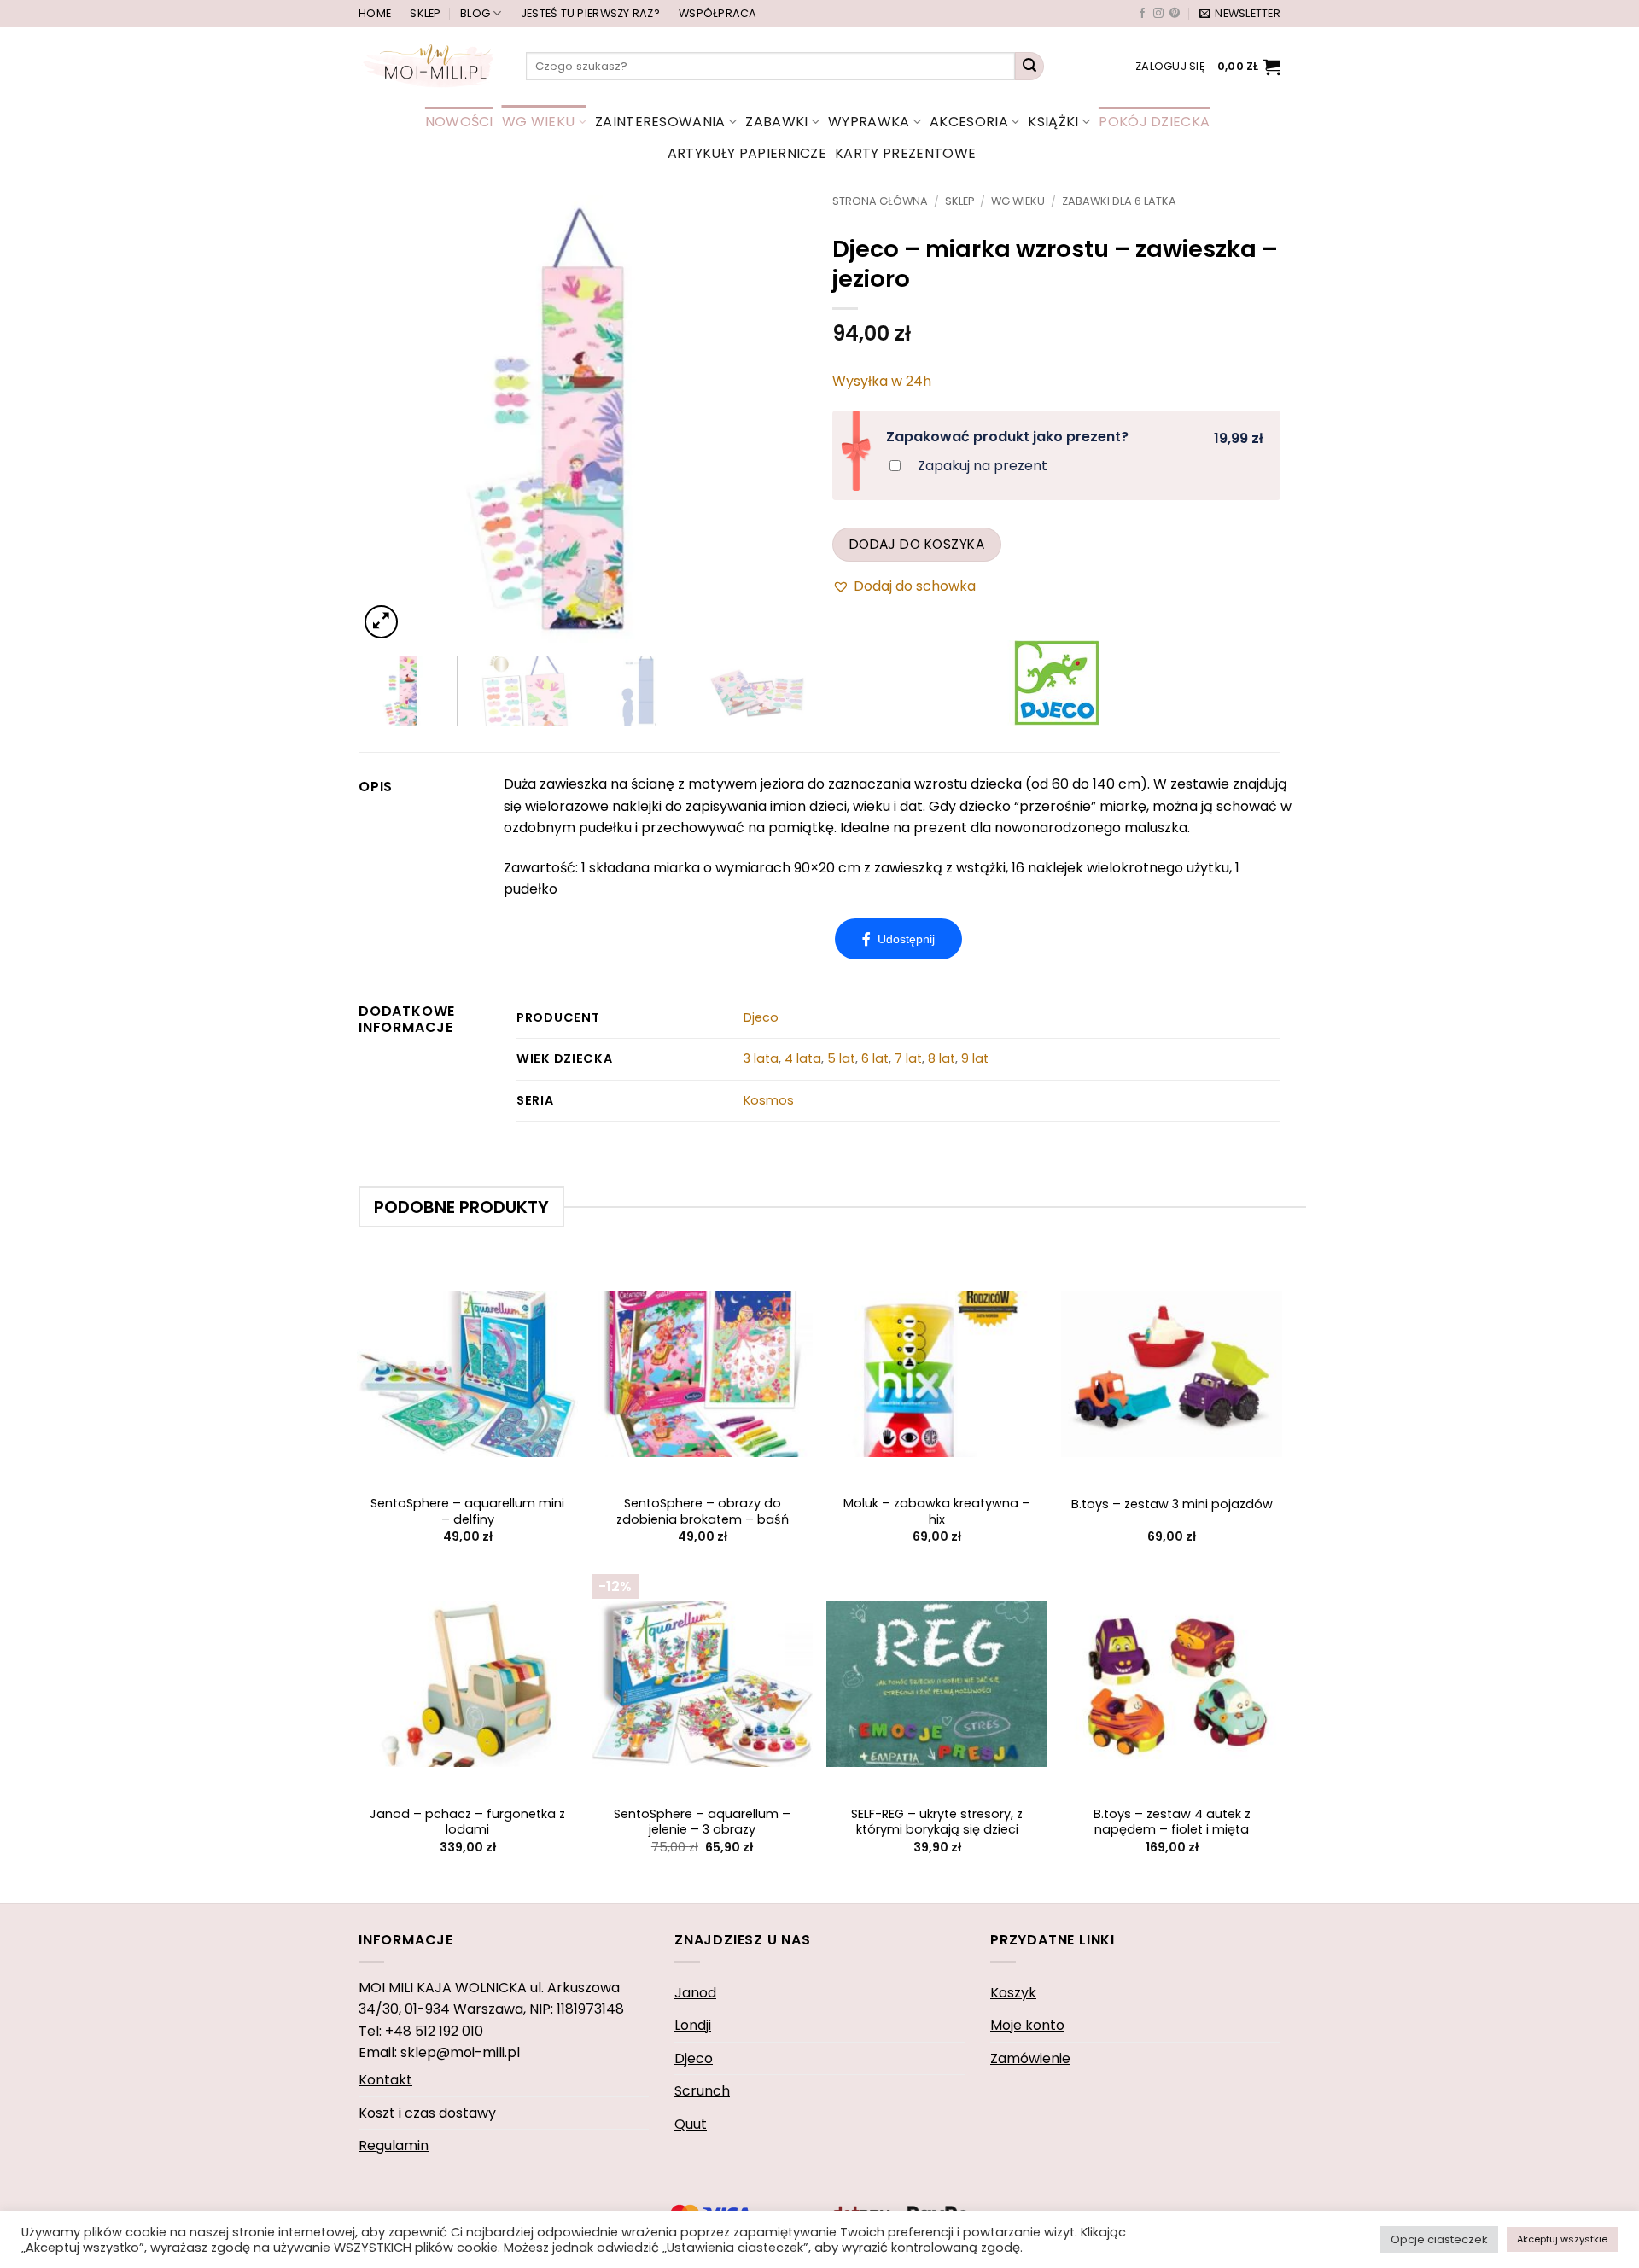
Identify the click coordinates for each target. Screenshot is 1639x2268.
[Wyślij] (1029, 67)
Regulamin (394, 2146)
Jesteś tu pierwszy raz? (590, 13)
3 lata (761, 1058)
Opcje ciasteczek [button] (1439, 2239)
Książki (1053, 122)
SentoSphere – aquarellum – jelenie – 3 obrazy (702, 1822)
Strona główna (880, 201)
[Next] (776, 419)
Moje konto (1027, 2025)
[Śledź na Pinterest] (1175, 14)
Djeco (761, 1017)
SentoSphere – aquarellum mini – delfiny (467, 1511)
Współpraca (718, 13)
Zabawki (776, 122)
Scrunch (702, 2091)
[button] (1240, 14)
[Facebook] (898, 939)
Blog (475, 13)
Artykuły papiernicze (747, 153)
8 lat (942, 1058)
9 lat (975, 1058)
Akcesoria (969, 122)
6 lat (875, 1058)
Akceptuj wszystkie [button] (1562, 2239)
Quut (691, 2124)
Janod (695, 1993)
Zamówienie (1030, 2058)
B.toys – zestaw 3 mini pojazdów (1172, 1504)
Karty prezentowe (905, 153)
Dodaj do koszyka (917, 544)
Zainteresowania (660, 122)
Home (375, 13)
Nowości (459, 122)
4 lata (803, 1058)
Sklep (425, 13)
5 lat (841, 1058)
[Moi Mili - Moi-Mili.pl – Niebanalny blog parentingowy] (429, 66)
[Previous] (389, 419)
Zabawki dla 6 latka (1119, 201)
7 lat (908, 1058)
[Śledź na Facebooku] (1142, 14)
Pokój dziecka (1154, 122)
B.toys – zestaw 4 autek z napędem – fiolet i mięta (1172, 1822)
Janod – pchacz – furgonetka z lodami (467, 1822)
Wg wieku (539, 122)
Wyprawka (869, 122)
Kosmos (769, 1100)
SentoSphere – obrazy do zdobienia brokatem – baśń (703, 1511)
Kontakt (385, 2080)
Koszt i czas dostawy (427, 2113)
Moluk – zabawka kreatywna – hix (937, 1511)
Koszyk (1013, 1993)
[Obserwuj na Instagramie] (1158, 14)
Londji (693, 2025)
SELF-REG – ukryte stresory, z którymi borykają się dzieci (937, 1822)
